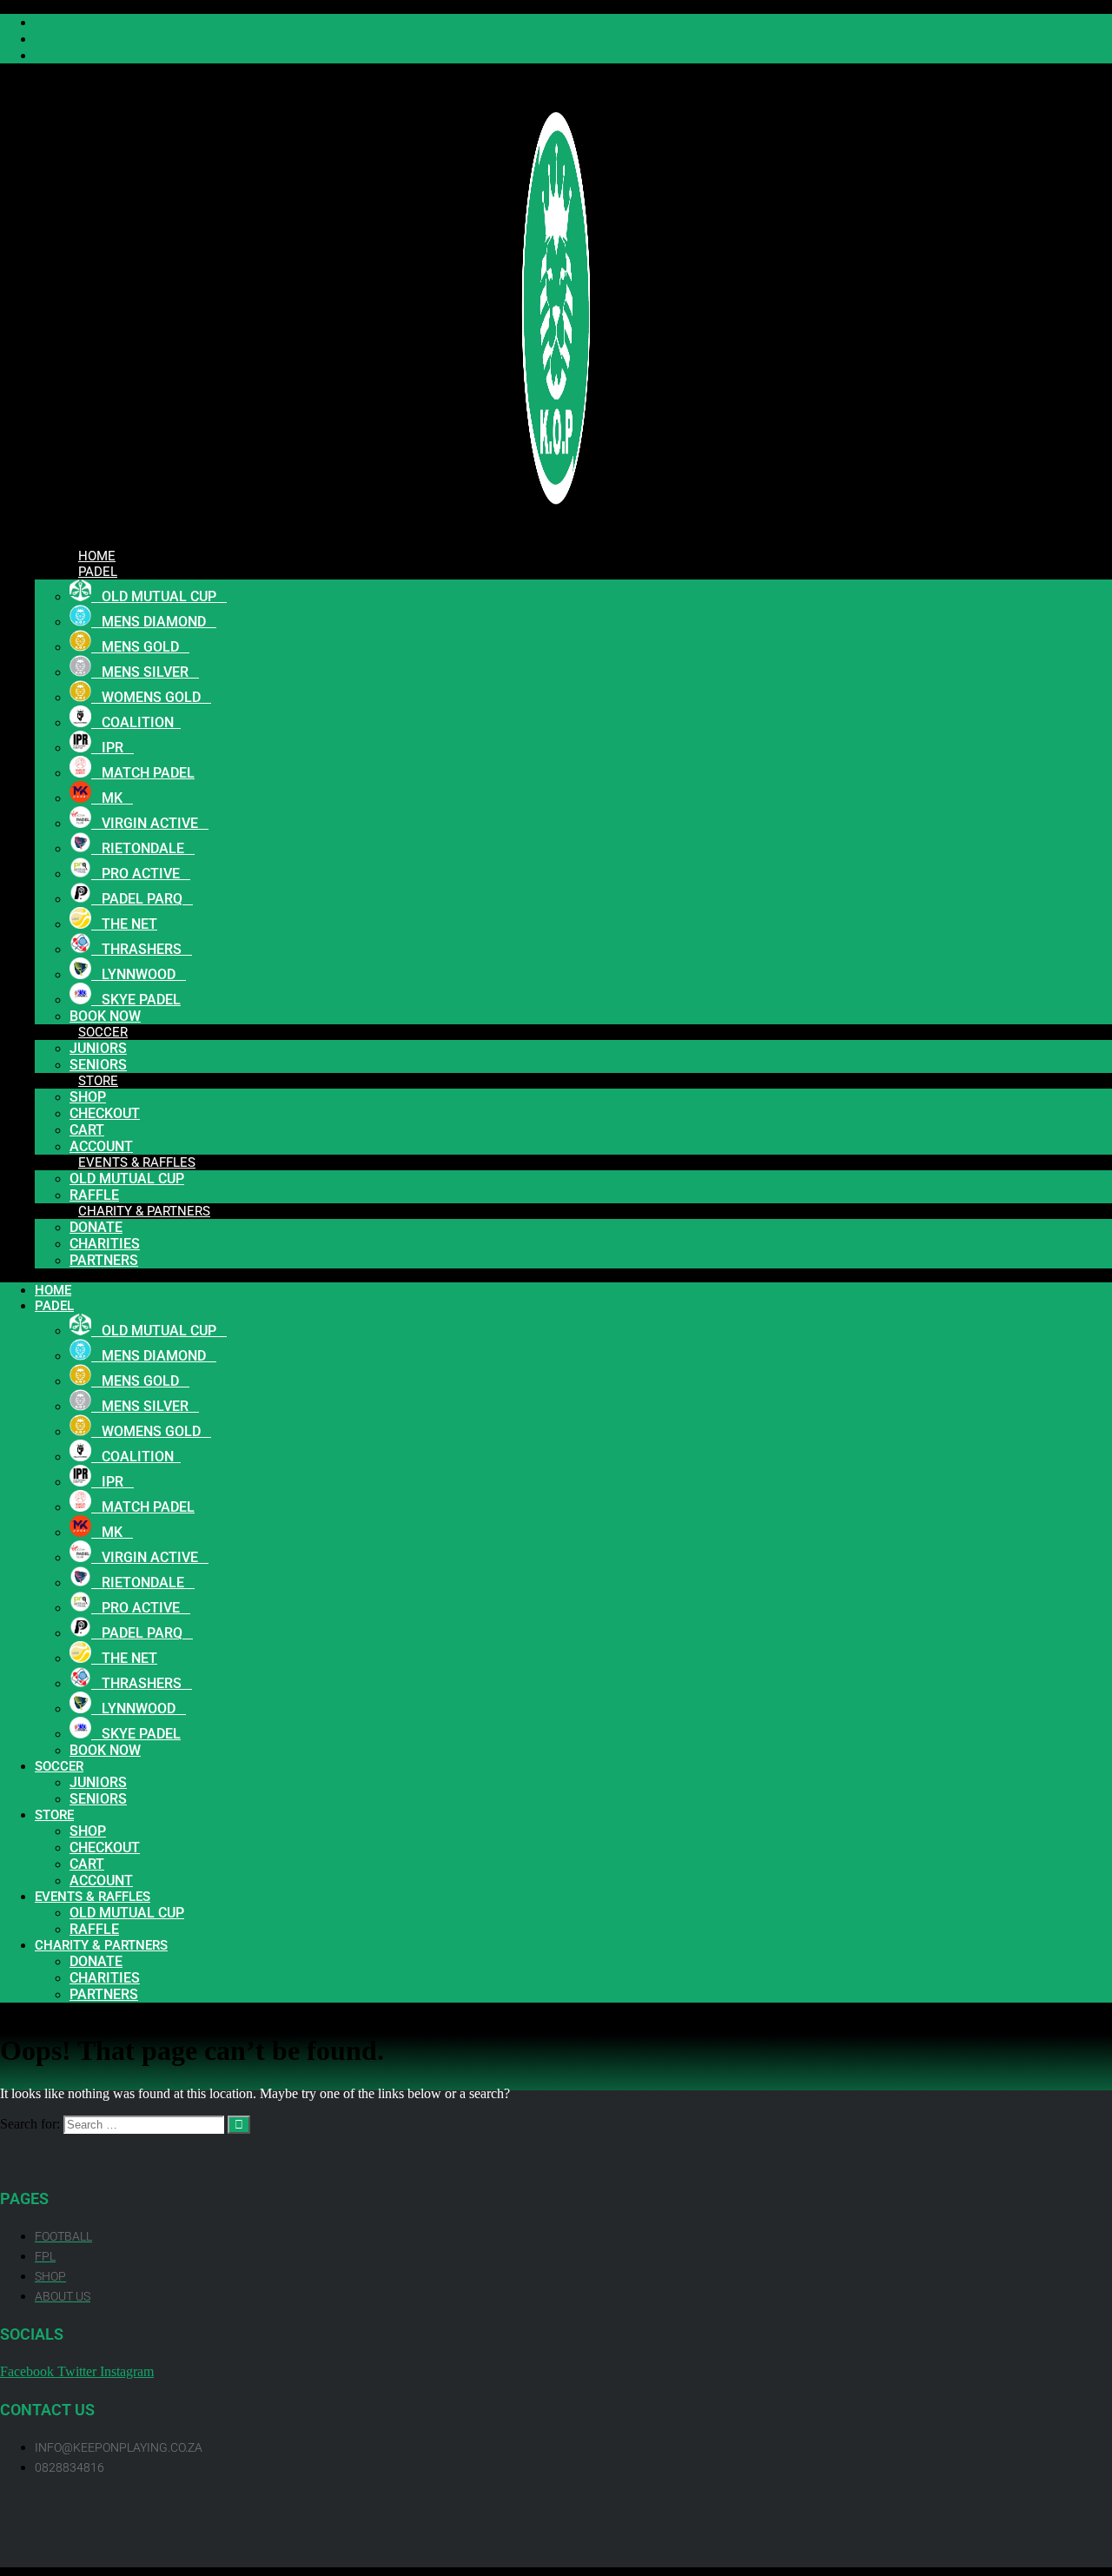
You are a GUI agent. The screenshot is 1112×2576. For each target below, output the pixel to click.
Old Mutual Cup (127, 1179)
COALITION (136, 722)
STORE (98, 1081)
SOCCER (103, 1032)
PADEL (98, 572)
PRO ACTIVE (141, 874)
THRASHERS (142, 949)
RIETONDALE (143, 848)
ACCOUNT (101, 1881)
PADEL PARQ (142, 899)
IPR (113, 748)
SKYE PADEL (136, 1000)
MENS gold (140, 647)
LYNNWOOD (139, 974)
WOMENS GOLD (151, 697)
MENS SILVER (145, 672)
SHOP (88, 1097)
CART (87, 1130)
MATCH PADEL (143, 773)
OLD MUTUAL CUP (159, 596)
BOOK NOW (105, 1750)
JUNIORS (98, 1048)
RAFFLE (94, 1929)
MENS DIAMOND (154, 622)
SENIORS (98, 1799)
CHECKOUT (105, 1113)
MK (112, 798)
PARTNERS (104, 1260)
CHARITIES (105, 1244)
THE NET (124, 924)
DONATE (96, 1227)
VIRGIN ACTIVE (150, 823)
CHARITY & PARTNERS (144, 1211)
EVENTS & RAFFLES (137, 1162)
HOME (53, 1290)
